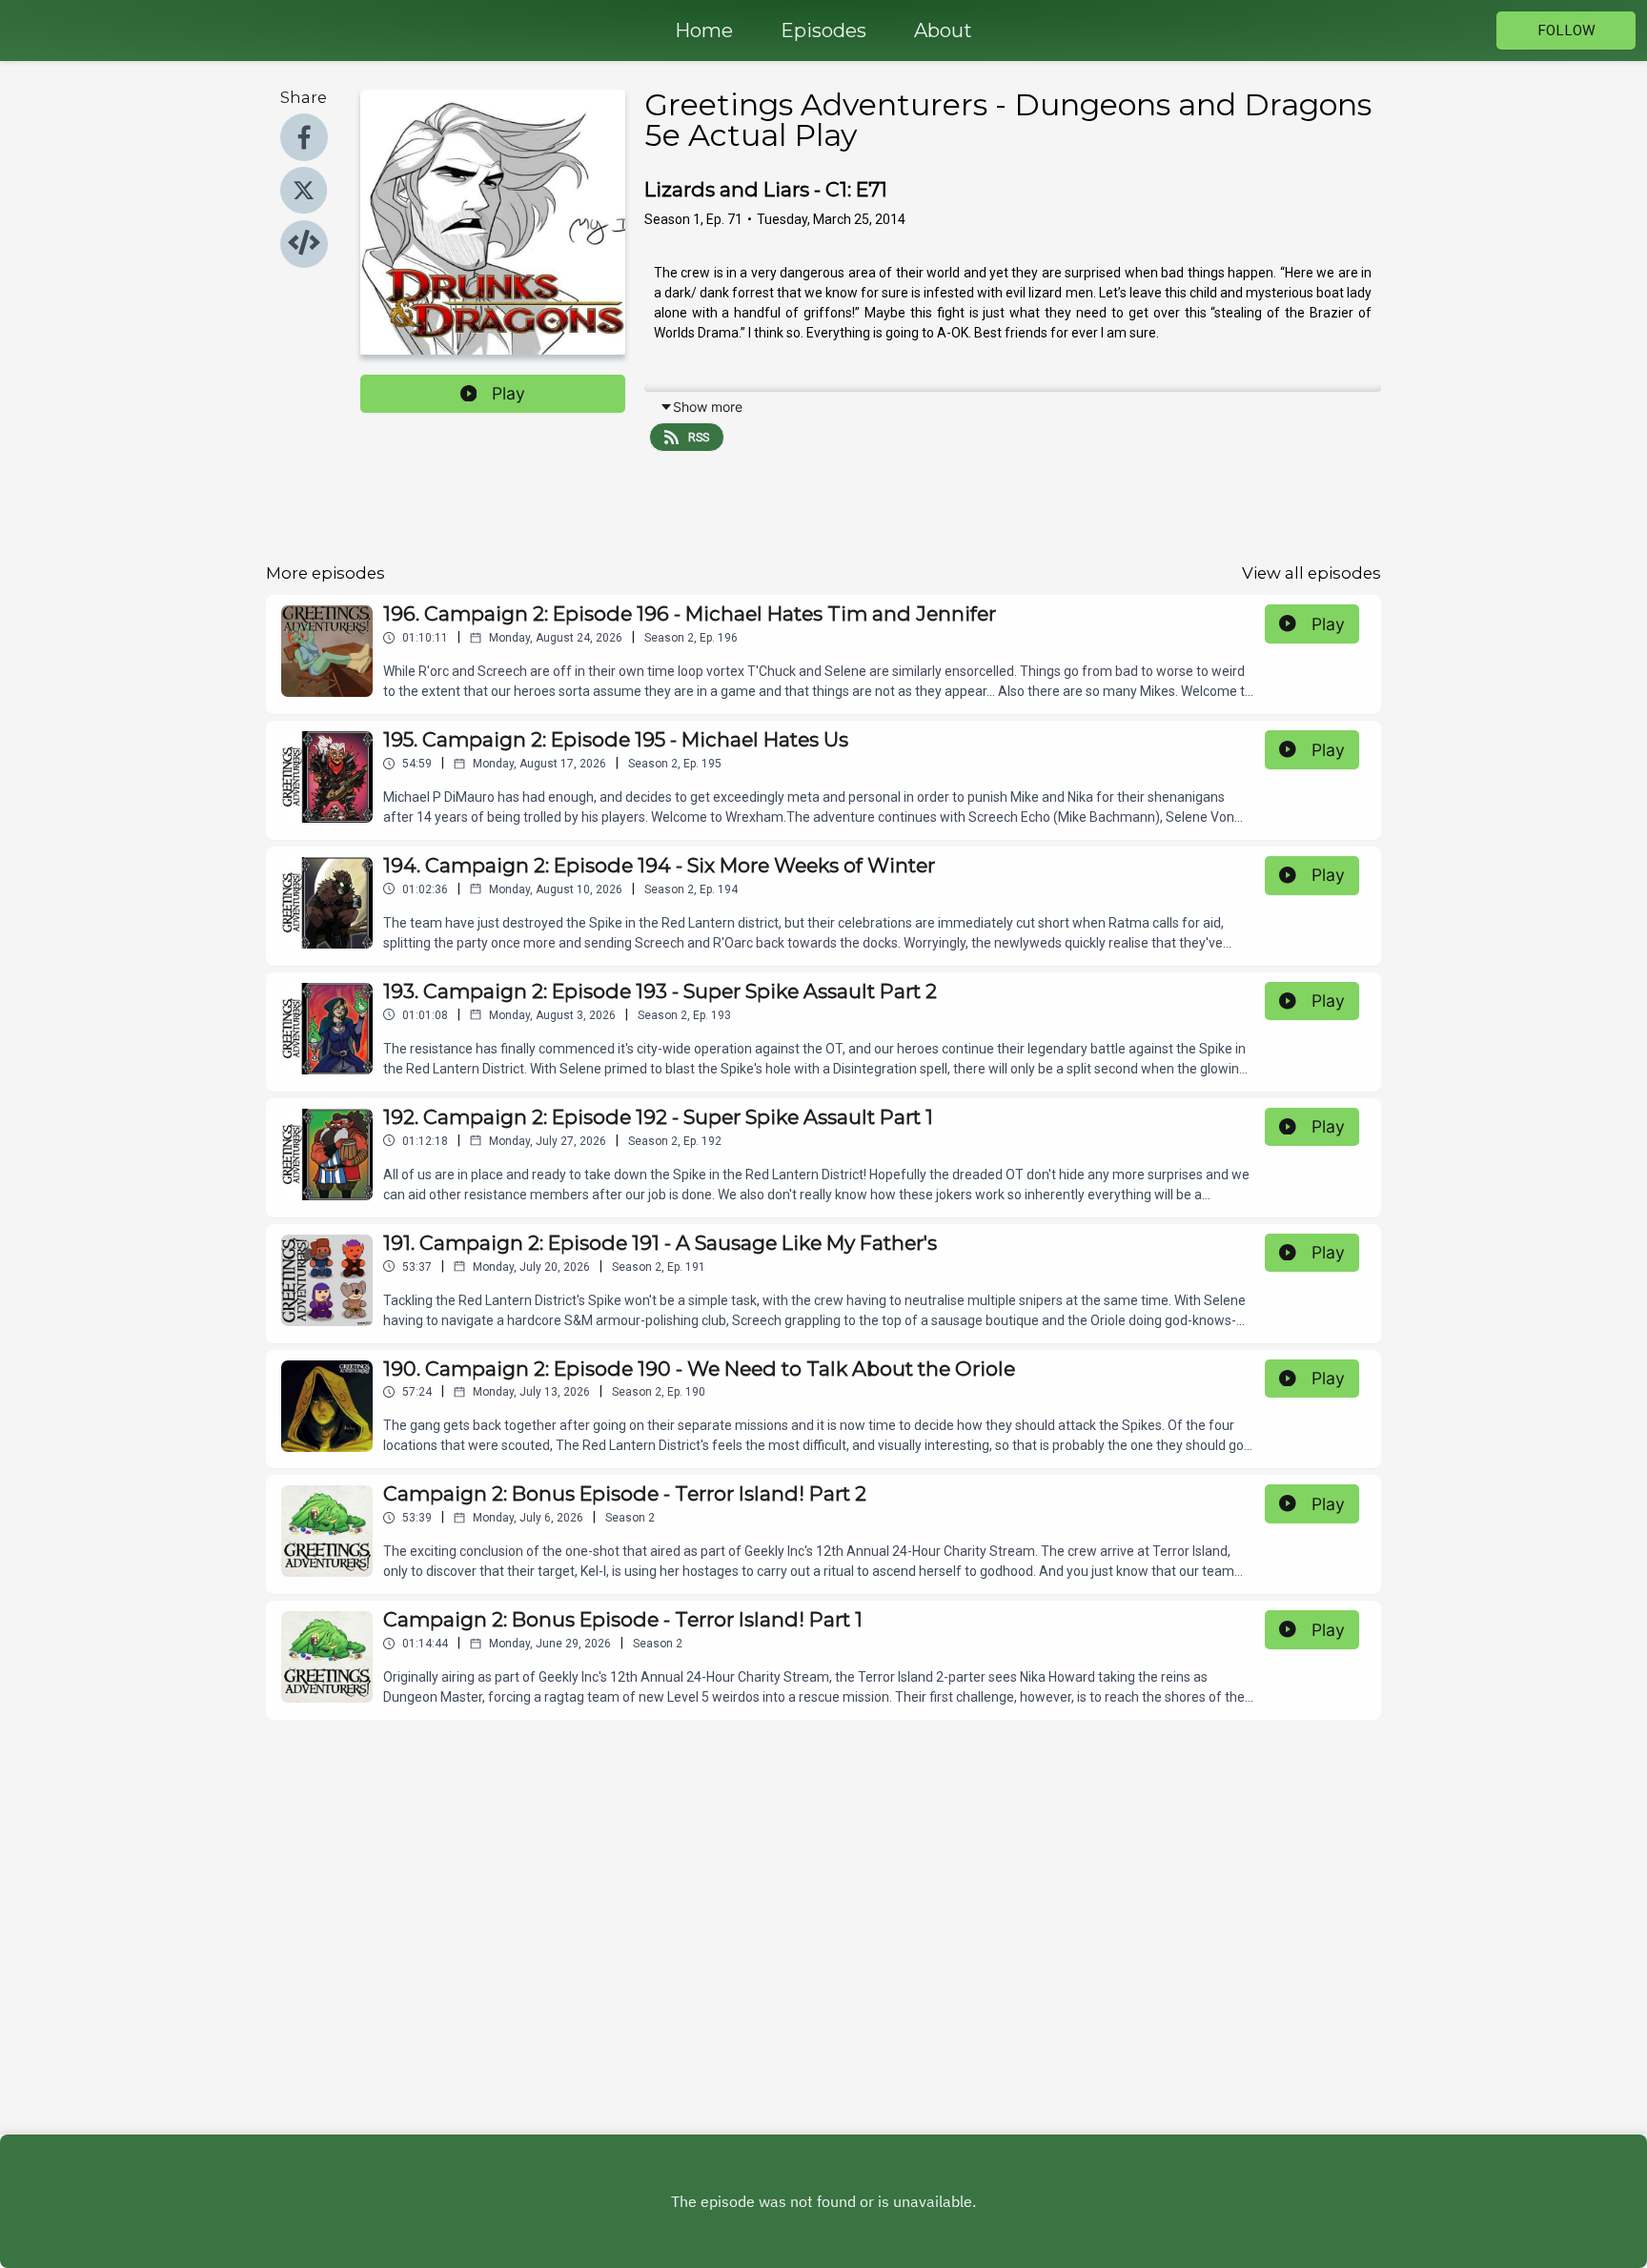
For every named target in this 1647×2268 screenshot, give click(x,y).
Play (508, 393)
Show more (708, 407)
